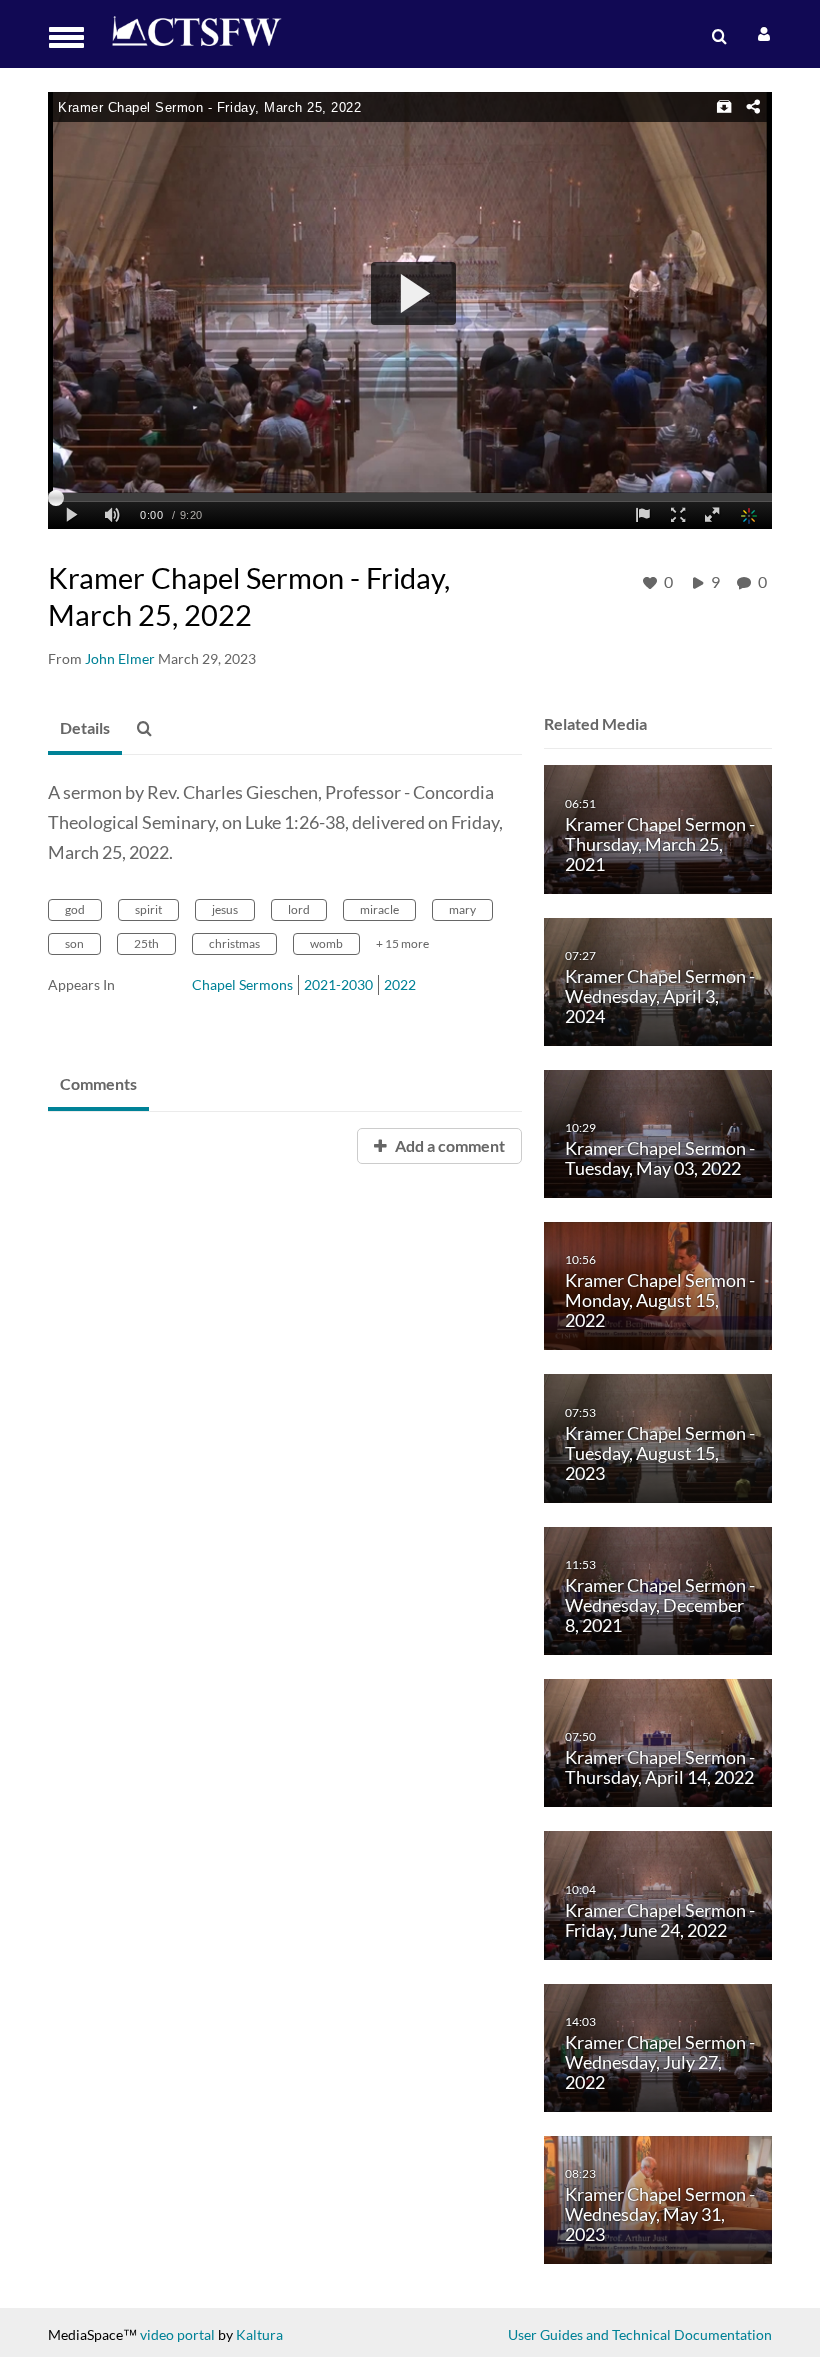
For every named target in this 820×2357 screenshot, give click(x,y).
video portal (177, 2334)
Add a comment (448, 1145)
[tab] (85, 729)
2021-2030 (338, 984)
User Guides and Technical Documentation (640, 2334)
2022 (400, 984)
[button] (72, 37)
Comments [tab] (98, 1083)
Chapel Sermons (242, 984)
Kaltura (259, 2334)
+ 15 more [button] (402, 943)
